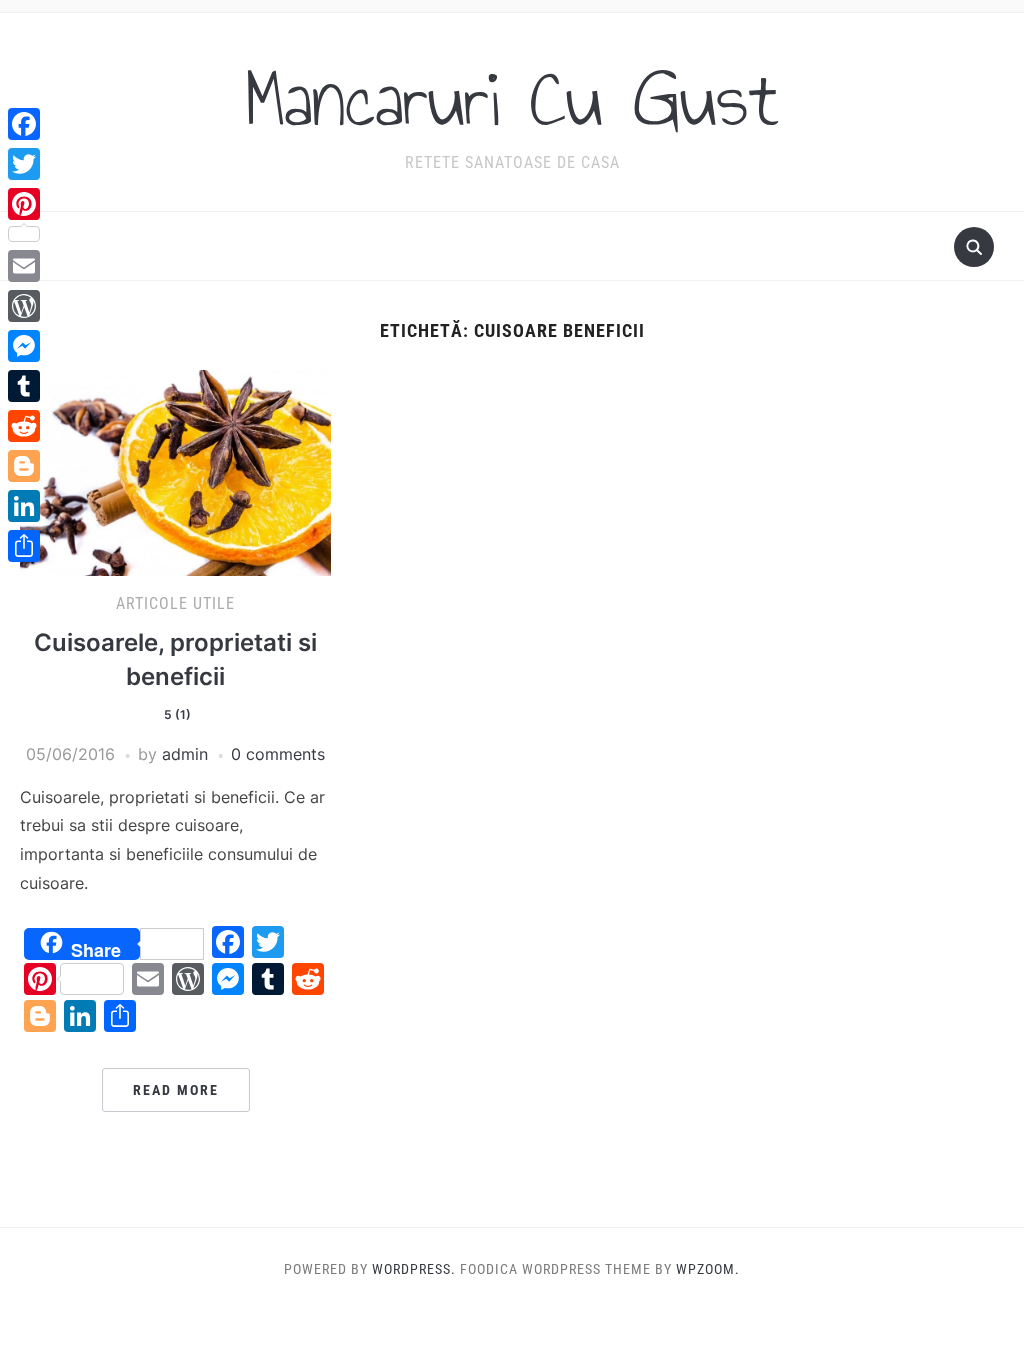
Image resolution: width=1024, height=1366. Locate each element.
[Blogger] (24, 466)
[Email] (24, 266)
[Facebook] (24, 124)
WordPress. (414, 1269)
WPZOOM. (708, 1269)
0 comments (278, 754)
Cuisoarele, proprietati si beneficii (175, 674)
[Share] (24, 546)
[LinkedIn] (24, 506)
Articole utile (175, 603)
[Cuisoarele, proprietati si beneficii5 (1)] (175, 471)
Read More (176, 1090)
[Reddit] (24, 426)
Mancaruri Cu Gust (512, 99)
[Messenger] (24, 346)
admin (185, 754)
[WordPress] (24, 306)
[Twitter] (24, 164)
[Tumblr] (24, 386)
